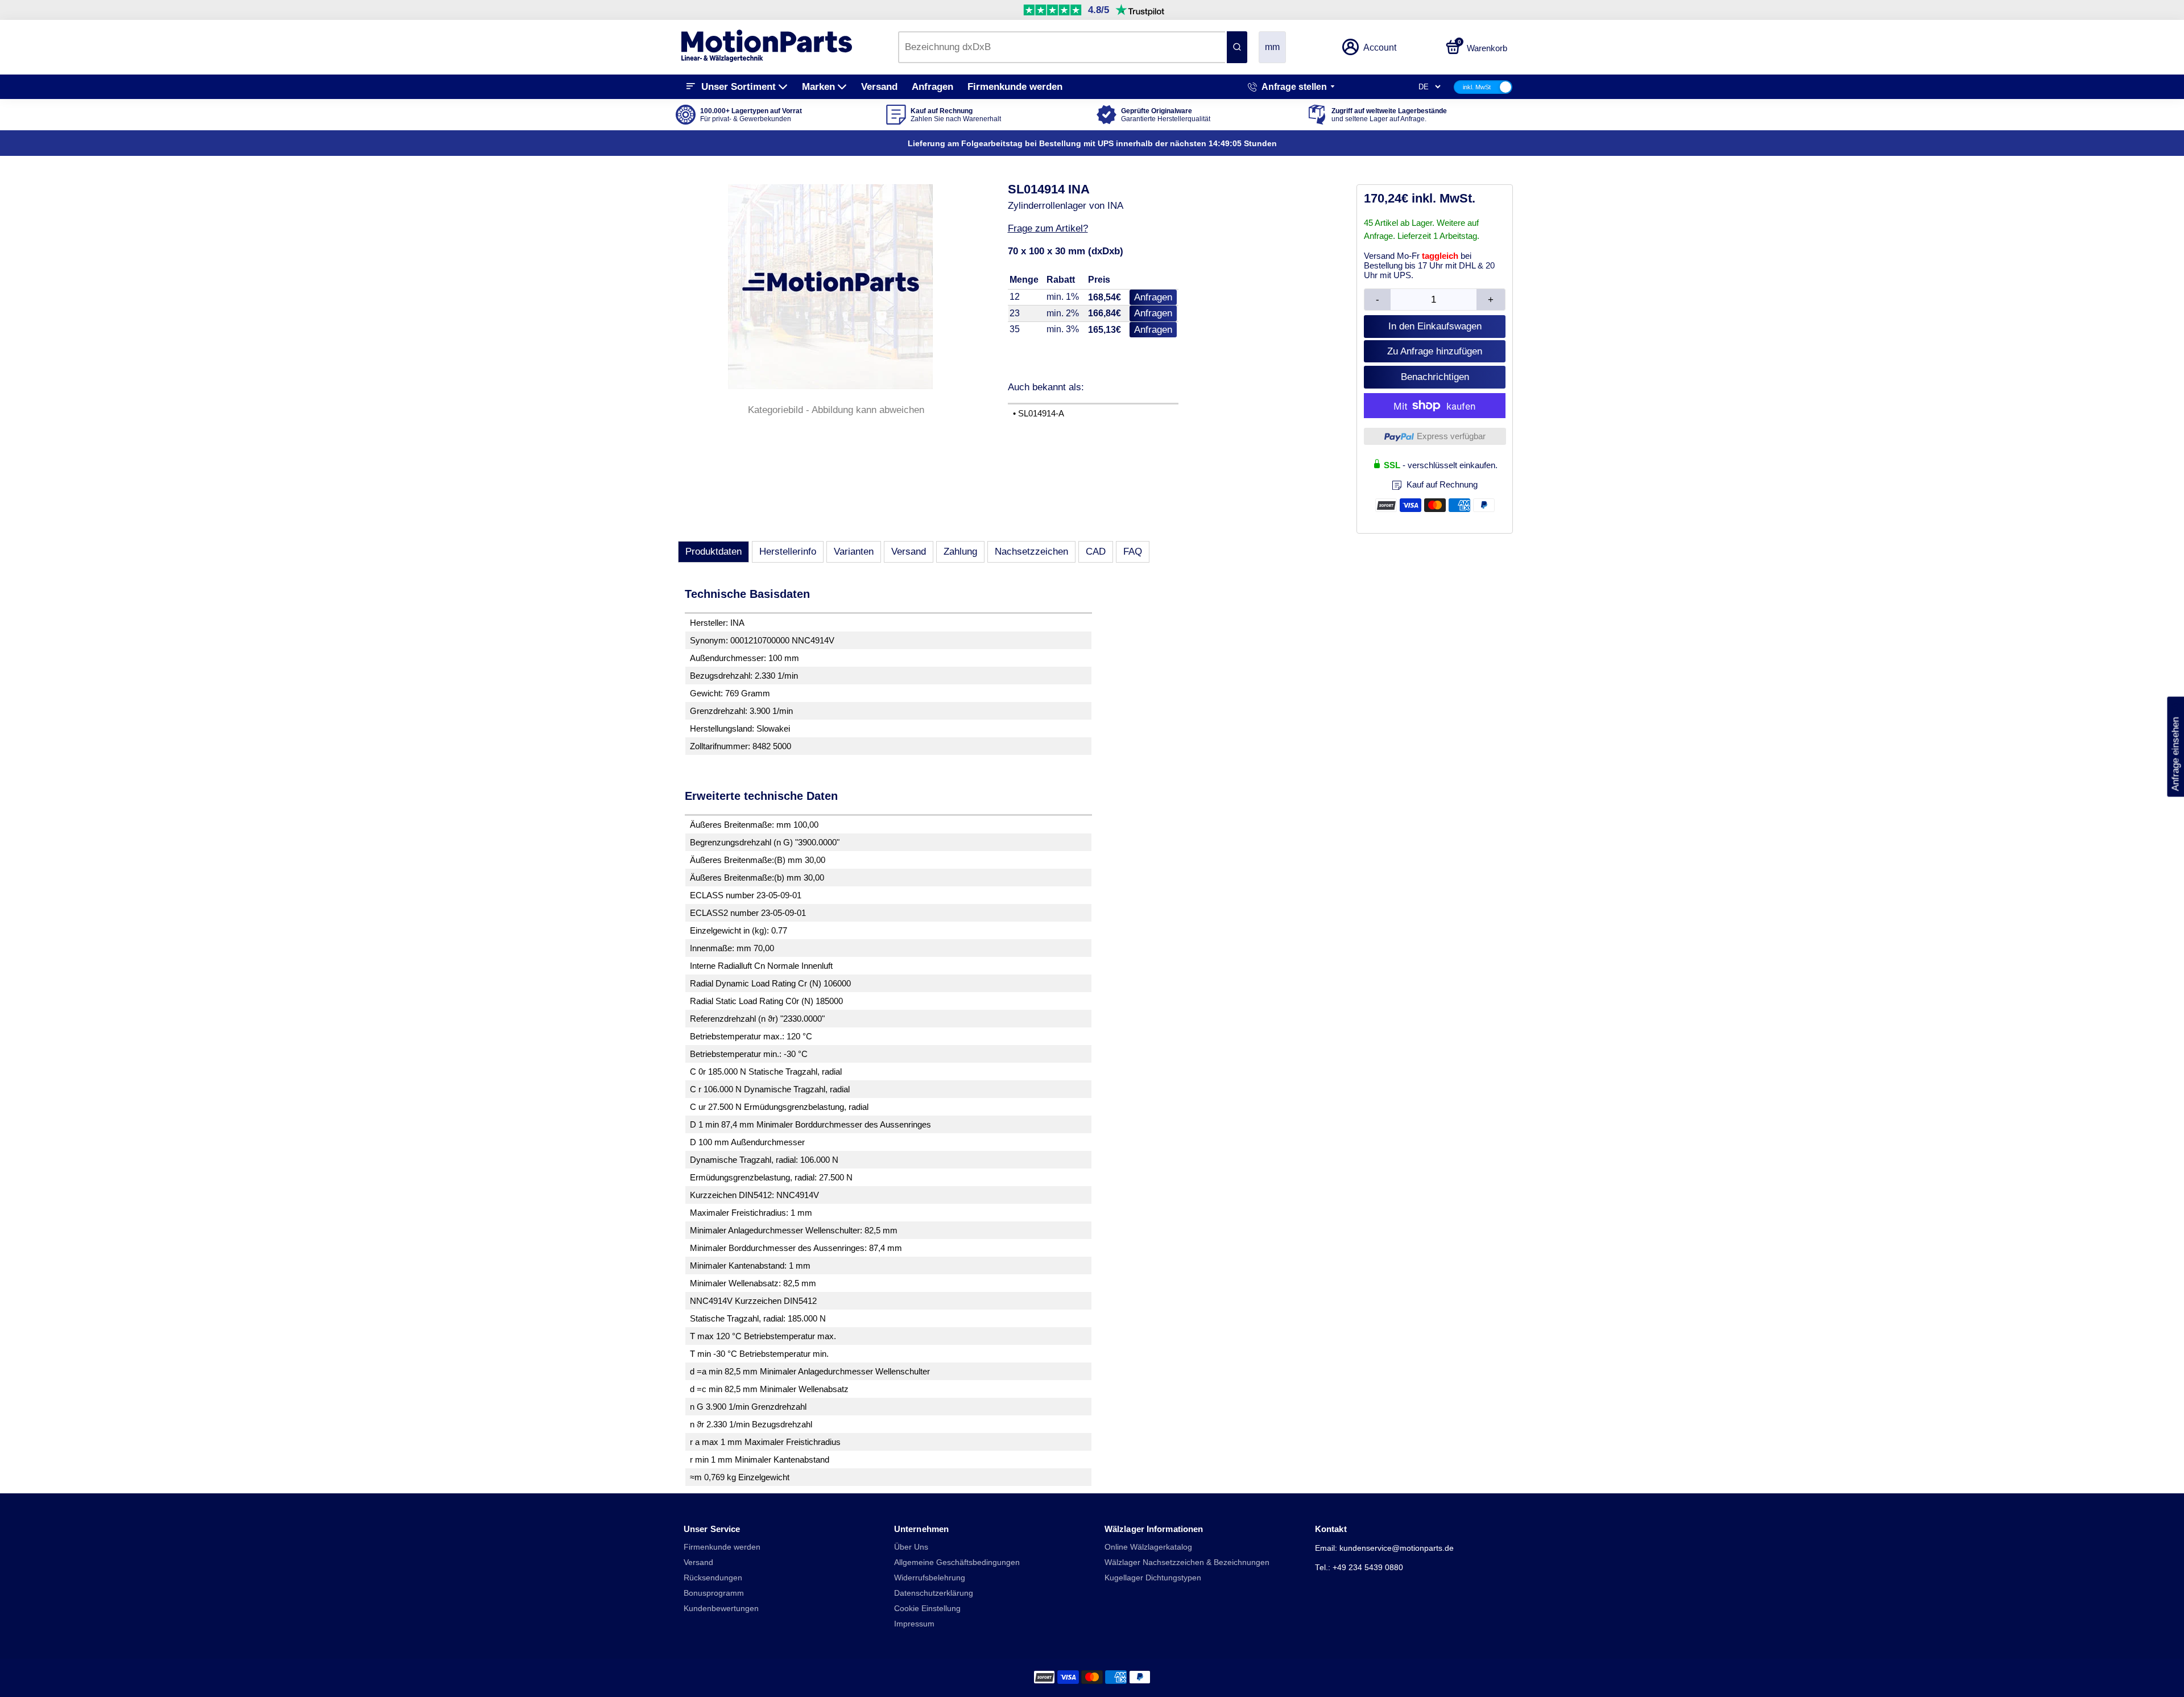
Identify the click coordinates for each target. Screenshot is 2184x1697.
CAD (1096, 552)
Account (1380, 48)
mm (1272, 47)
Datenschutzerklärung (934, 1593)
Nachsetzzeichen (1031, 552)
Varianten (854, 552)
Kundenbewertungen (721, 1609)
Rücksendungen (713, 1578)
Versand (879, 87)
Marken (818, 87)
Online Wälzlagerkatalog (1148, 1547)
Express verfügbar (1451, 436)
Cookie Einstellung (927, 1609)
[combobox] (1062, 47)
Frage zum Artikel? (1048, 228)
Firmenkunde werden (1015, 87)
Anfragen (932, 87)
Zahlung (960, 552)
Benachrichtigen (1435, 377)
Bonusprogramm (714, 1593)
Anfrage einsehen (2175, 747)
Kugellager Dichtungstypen (1153, 1578)
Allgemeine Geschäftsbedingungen (957, 1562)
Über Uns (911, 1547)
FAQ (1133, 552)
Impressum (914, 1624)
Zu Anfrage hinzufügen (1435, 351)
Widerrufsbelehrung (930, 1578)
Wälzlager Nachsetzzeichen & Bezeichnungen (1187, 1562)
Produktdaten (713, 552)
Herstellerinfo (788, 552)
